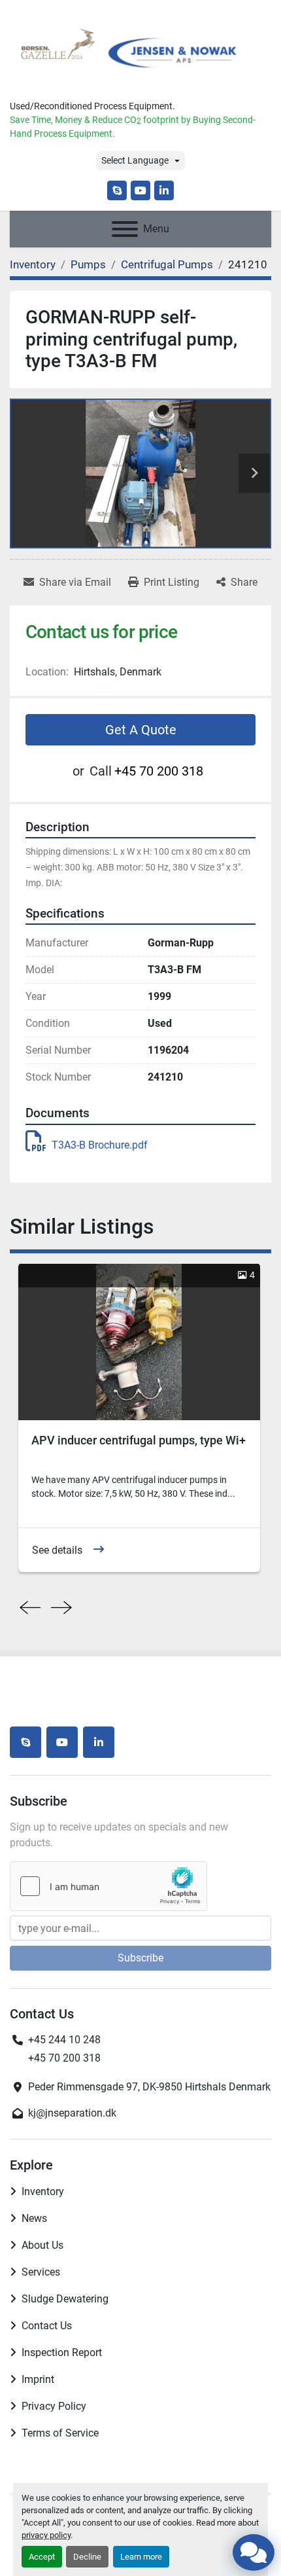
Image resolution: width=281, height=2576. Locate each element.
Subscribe (140, 1958)
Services (41, 2272)
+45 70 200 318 (159, 771)
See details (57, 1550)
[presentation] (30, 1608)
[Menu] (125, 229)
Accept (42, 2557)
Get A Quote (141, 730)
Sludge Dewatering (65, 2299)
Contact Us (47, 2326)
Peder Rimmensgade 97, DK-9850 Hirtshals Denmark (149, 2087)
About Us (42, 2245)
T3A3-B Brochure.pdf (100, 1145)
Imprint (38, 2379)
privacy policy (46, 2535)
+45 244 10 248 (64, 2040)
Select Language (135, 160)
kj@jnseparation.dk (72, 2113)
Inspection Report (62, 2352)
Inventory (43, 2191)
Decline (87, 2557)
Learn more (141, 2557)
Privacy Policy (54, 2406)
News (34, 2218)
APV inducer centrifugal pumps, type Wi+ (139, 1440)
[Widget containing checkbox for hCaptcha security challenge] (108, 1886)
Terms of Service (60, 2433)
